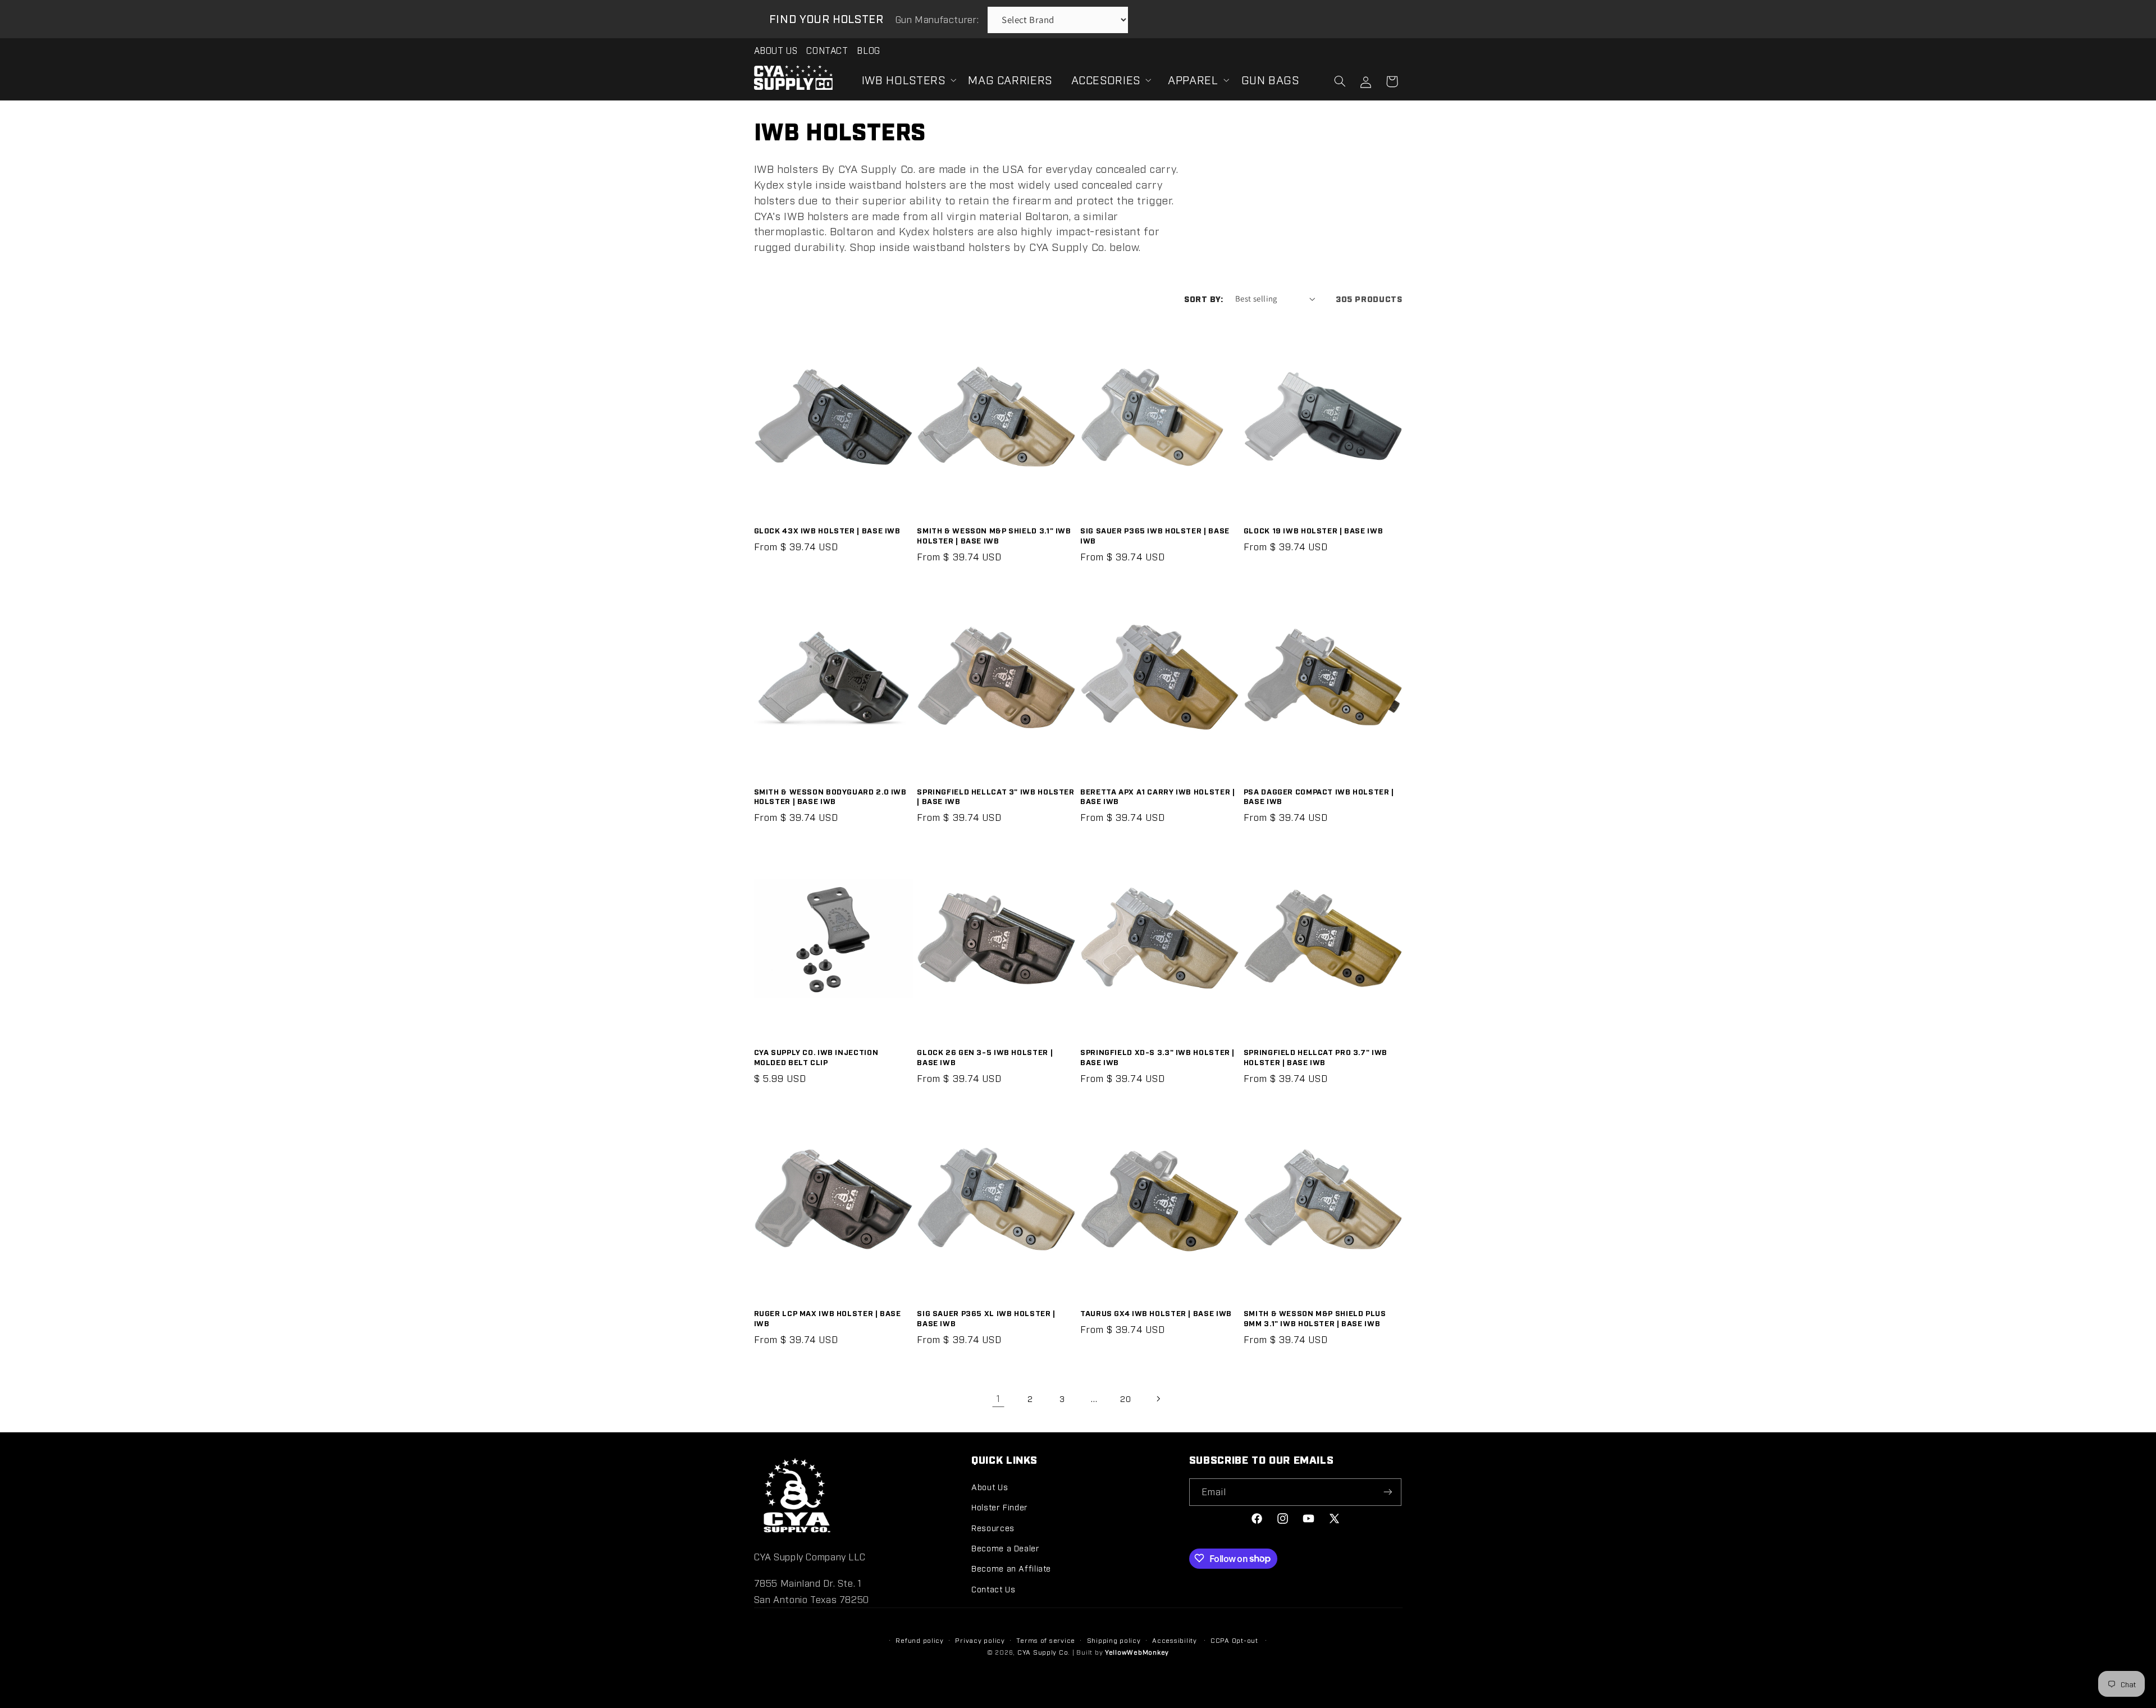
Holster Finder (1000, 1507)
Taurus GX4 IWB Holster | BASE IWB (1156, 1313)
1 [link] (999, 1398)
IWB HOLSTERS (904, 79)
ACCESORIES (1106, 79)
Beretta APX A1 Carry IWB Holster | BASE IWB (1157, 796)
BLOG (869, 50)
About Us (990, 1486)
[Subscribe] (1388, 1492)
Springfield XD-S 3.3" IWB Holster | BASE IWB (1157, 1057)
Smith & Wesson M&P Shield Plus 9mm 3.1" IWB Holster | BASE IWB (1315, 1318)
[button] (906, 80)
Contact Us (993, 1588)
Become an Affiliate (1011, 1568)
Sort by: (1203, 298)
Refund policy (920, 1640)
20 (1125, 1398)
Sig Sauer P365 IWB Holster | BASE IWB (1155, 535)
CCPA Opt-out (1234, 1640)
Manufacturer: (938, 19)
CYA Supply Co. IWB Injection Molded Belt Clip (816, 1057)
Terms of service (1046, 1640)
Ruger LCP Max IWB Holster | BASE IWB (828, 1318)
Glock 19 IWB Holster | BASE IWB (1314, 530)
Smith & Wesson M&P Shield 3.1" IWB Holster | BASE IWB (994, 535)
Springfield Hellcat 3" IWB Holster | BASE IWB (995, 796)
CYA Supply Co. (1045, 1652)
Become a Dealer (1005, 1547)
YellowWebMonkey (1137, 1652)
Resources (993, 1527)
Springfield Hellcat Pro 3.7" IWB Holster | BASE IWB (1315, 1057)
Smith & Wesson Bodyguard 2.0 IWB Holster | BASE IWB (830, 796)
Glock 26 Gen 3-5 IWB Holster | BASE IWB (985, 1057)
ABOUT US (776, 50)
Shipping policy (1114, 1640)
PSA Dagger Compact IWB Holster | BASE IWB (1319, 796)
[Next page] (1158, 1399)
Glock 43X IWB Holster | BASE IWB (827, 530)
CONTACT (827, 50)
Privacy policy (980, 1640)
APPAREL (1193, 79)
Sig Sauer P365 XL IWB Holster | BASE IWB (986, 1318)
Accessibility (1175, 1640)
